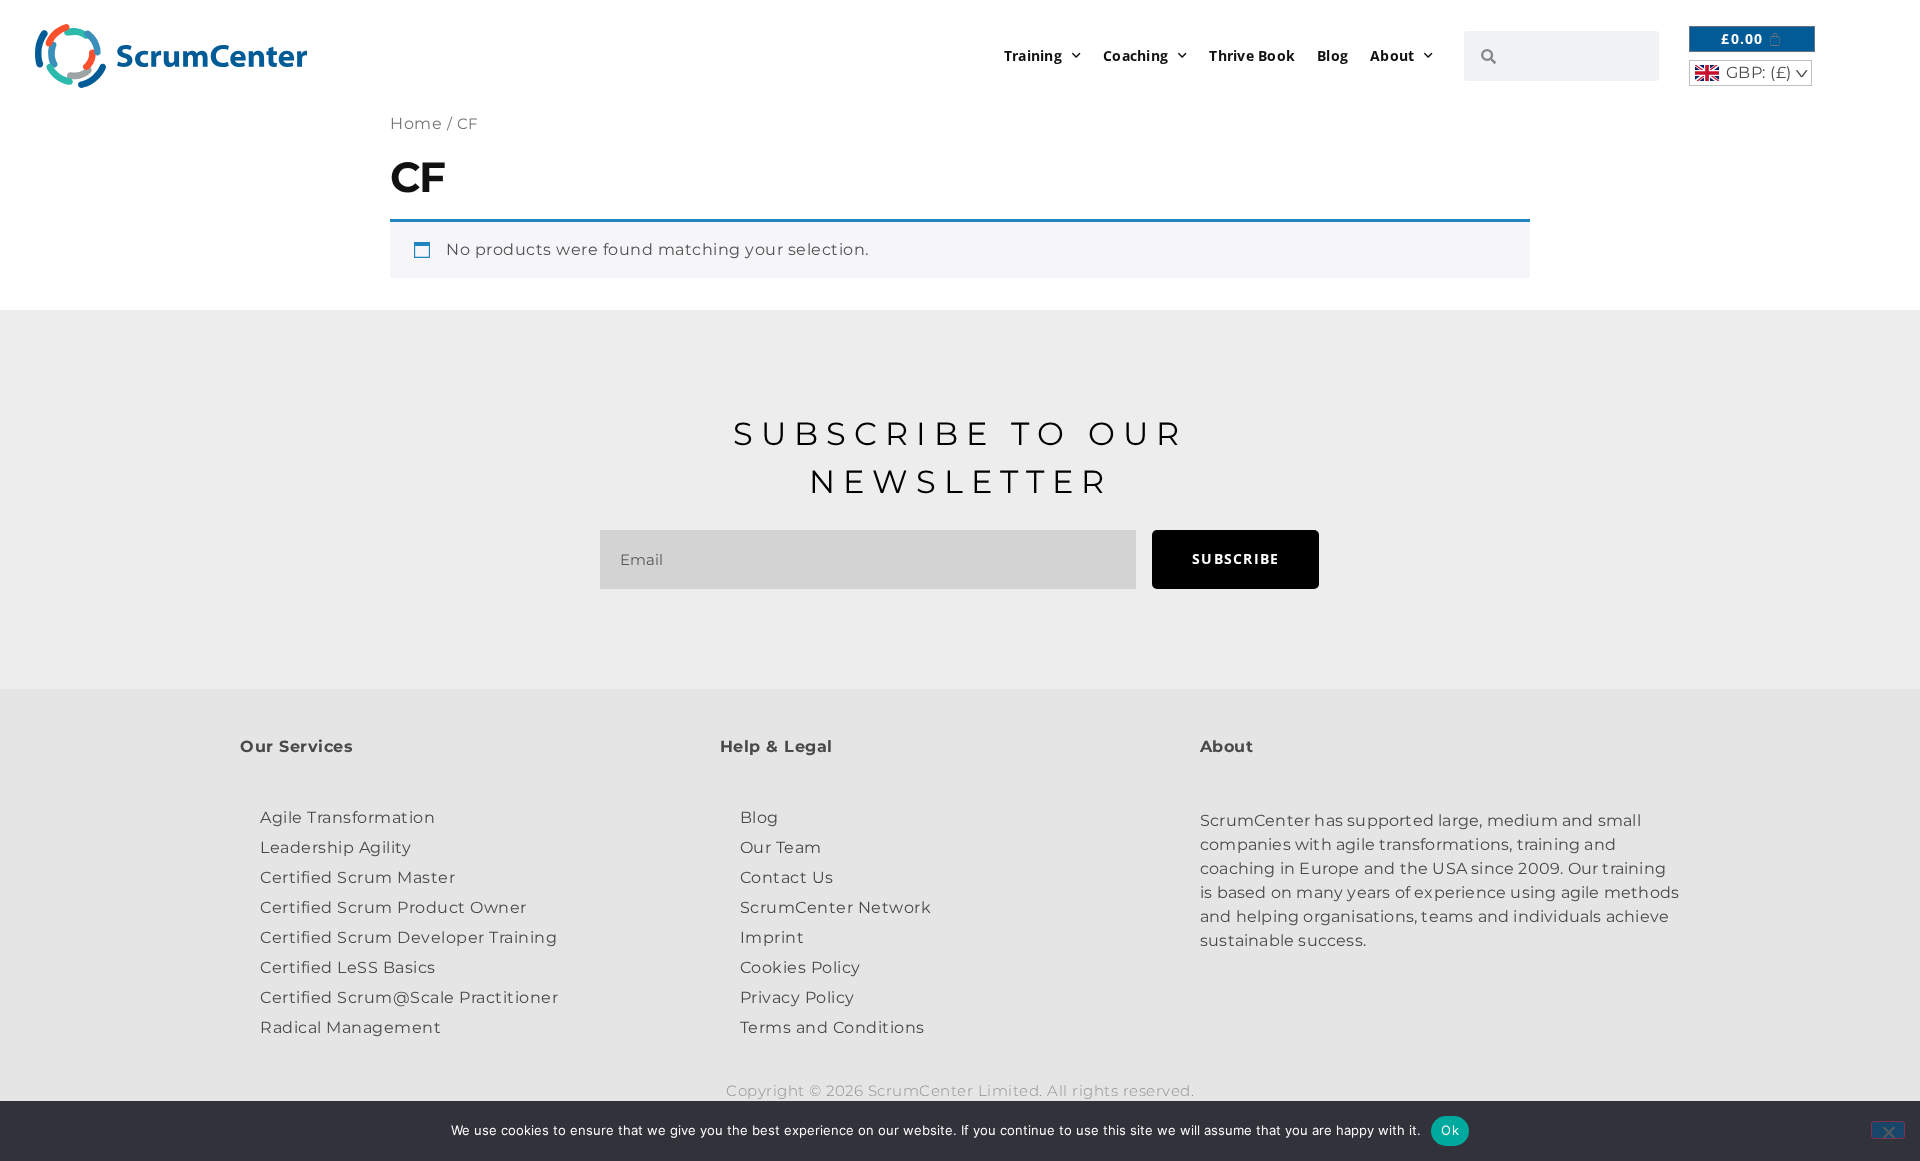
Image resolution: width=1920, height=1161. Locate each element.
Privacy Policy (797, 997)
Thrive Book (1252, 55)
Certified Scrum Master (357, 877)
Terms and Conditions (832, 1027)
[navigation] (1750, 73)
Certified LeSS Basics (348, 967)
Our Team (781, 847)
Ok (1450, 1130)
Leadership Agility (335, 847)
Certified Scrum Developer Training (408, 937)
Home (416, 123)
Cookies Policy (800, 967)
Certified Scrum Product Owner (393, 907)
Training (1033, 55)
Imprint (772, 937)
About (1392, 55)
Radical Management (350, 1027)
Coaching (1135, 55)
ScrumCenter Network (836, 907)
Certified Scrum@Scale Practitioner (409, 997)
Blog (1332, 55)
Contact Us (787, 877)
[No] (1888, 1130)
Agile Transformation (347, 817)
